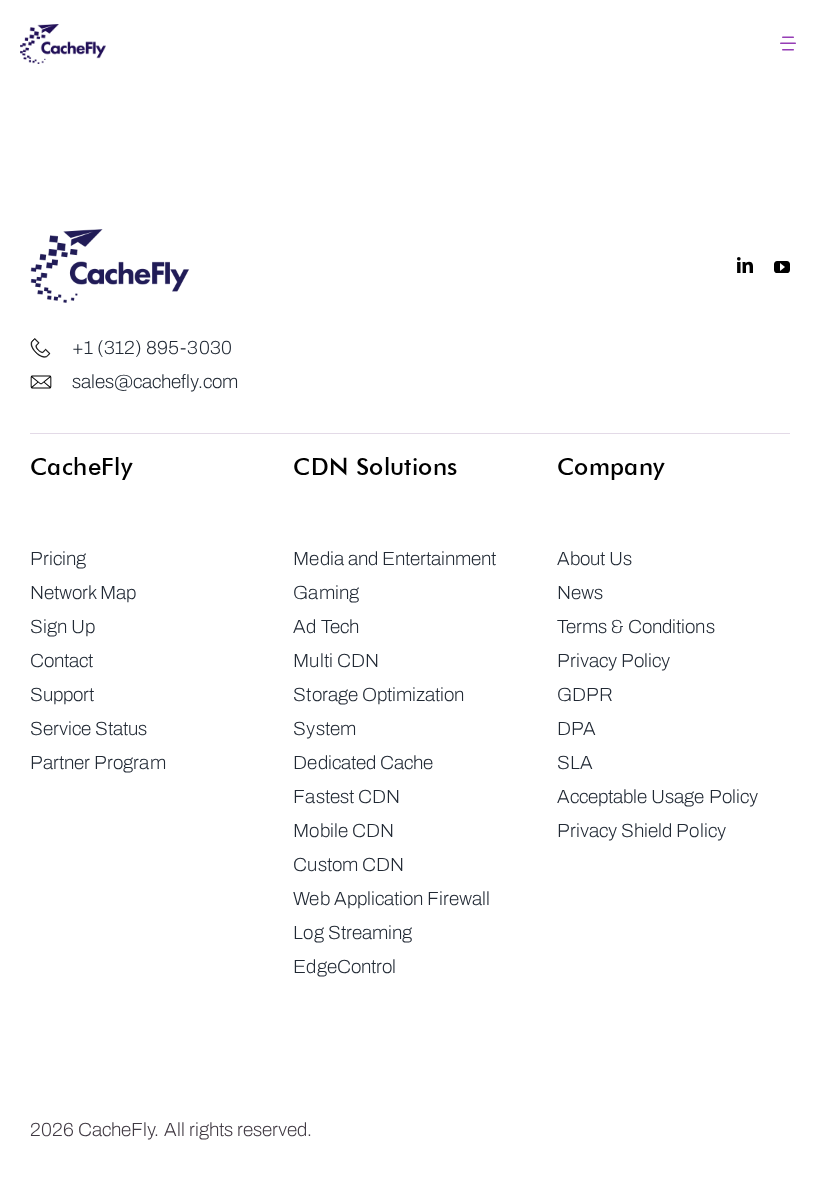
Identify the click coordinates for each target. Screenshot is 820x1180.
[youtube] (782, 266)
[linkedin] (745, 266)
